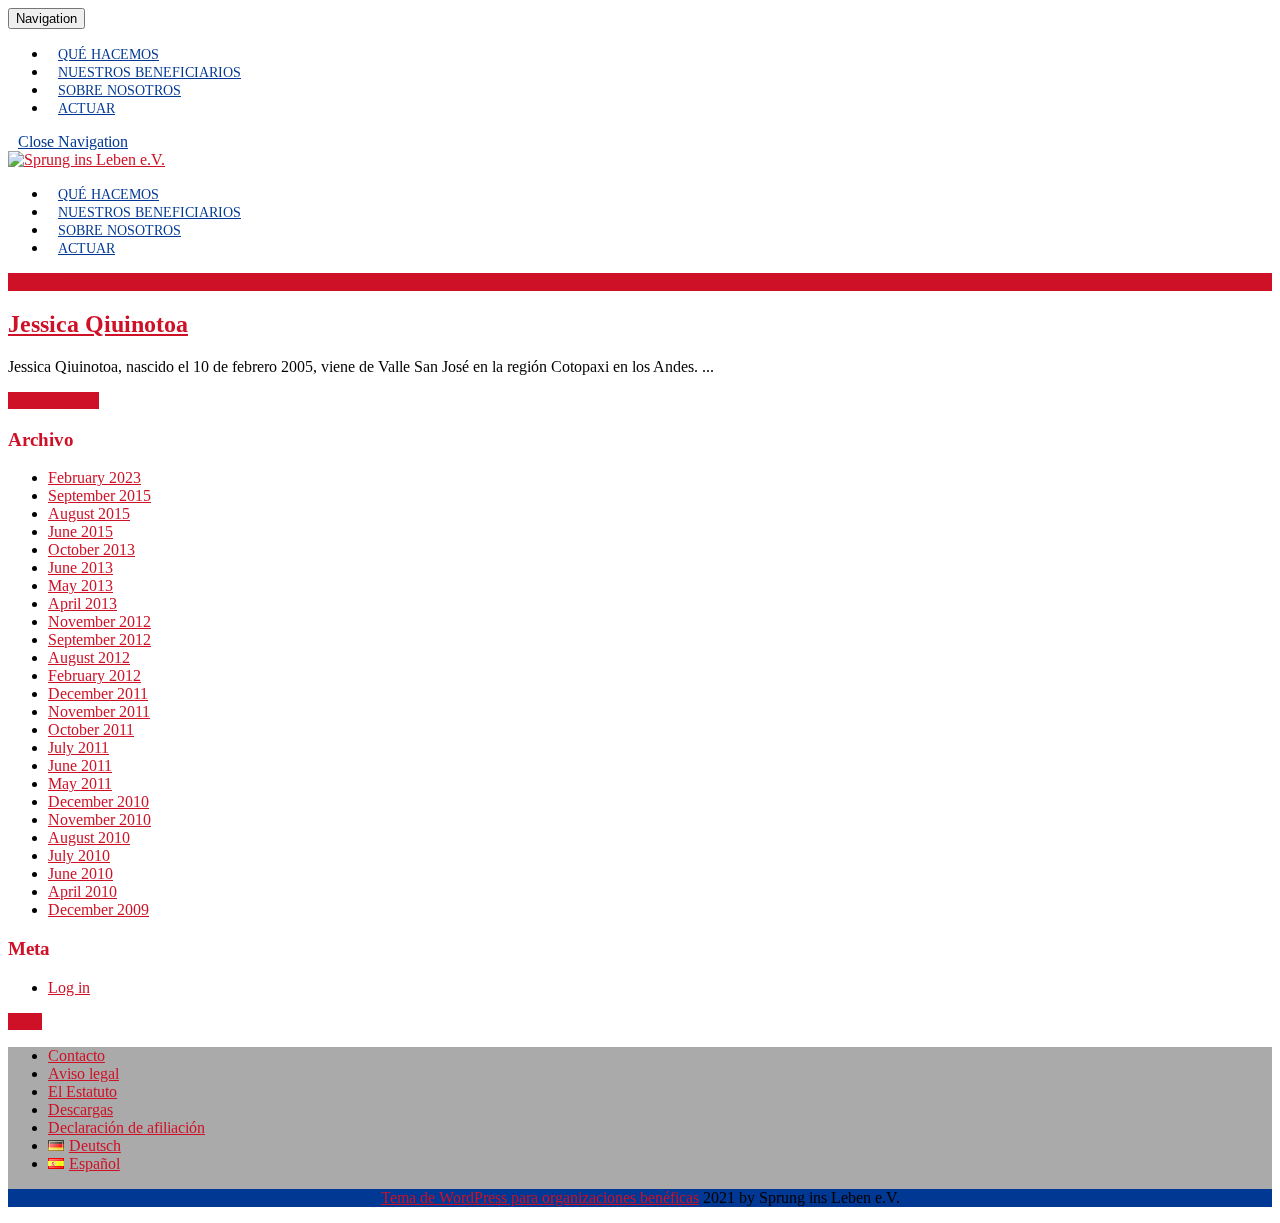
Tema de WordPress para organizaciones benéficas (540, 1197)
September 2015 (99, 495)
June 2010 (80, 873)
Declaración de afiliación (126, 1127)
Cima (25, 1021)
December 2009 (98, 909)
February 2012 (94, 675)
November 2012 (99, 621)
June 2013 (80, 567)
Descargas (80, 1109)
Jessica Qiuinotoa (98, 324)
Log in (69, 987)
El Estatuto (82, 1091)
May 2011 (80, 783)
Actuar (86, 108)
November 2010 (99, 819)
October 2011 (91, 729)
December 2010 (98, 801)
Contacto (76, 1055)
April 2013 (82, 603)
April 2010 (82, 891)
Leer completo (53, 400)
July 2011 (78, 747)
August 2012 (89, 657)
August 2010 (89, 837)
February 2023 (94, 477)
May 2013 (80, 585)
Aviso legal (83, 1073)
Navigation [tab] (50, 18)
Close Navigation (78, 146)
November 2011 (99, 711)
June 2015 (80, 531)
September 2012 (99, 639)
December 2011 (98, 693)
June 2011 (80, 765)
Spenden (35, 281)
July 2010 (79, 855)
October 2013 (91, 549)
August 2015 (89, 513)
